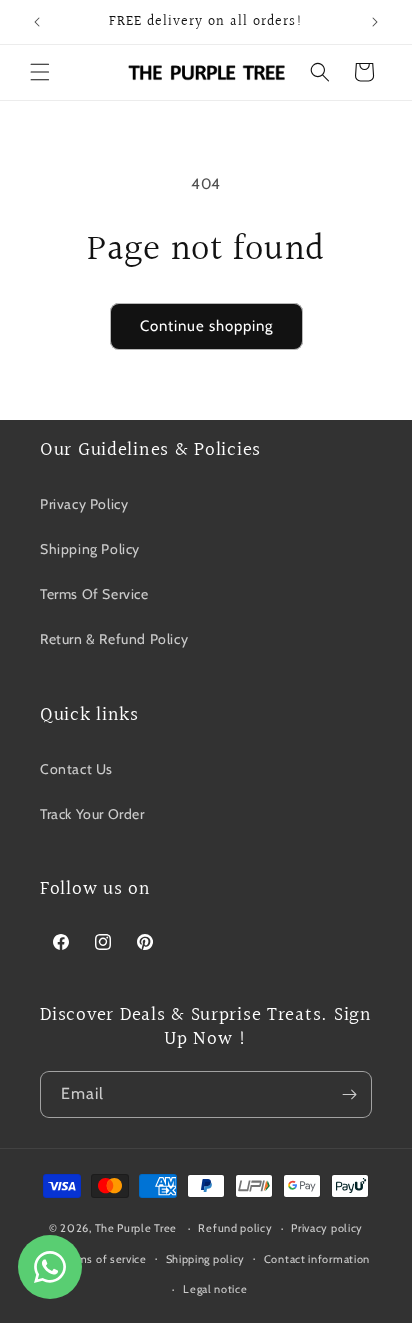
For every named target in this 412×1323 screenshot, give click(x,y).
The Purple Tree (136, 1228)
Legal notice (215, 1289)
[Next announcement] (375, 22)
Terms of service (104, 1259)
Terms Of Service (94, 594)
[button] (40, 72)
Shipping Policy (90, 549)
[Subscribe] (349, 1094)
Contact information (317, 1259)
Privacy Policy (84, 504)
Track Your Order (92, 814)
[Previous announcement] (37, 22)
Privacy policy (327, 1228)
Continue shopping (206, 326)
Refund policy (235, 1228)
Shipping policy (206, 1259)
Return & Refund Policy (114, 639)
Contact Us (76, 769)
